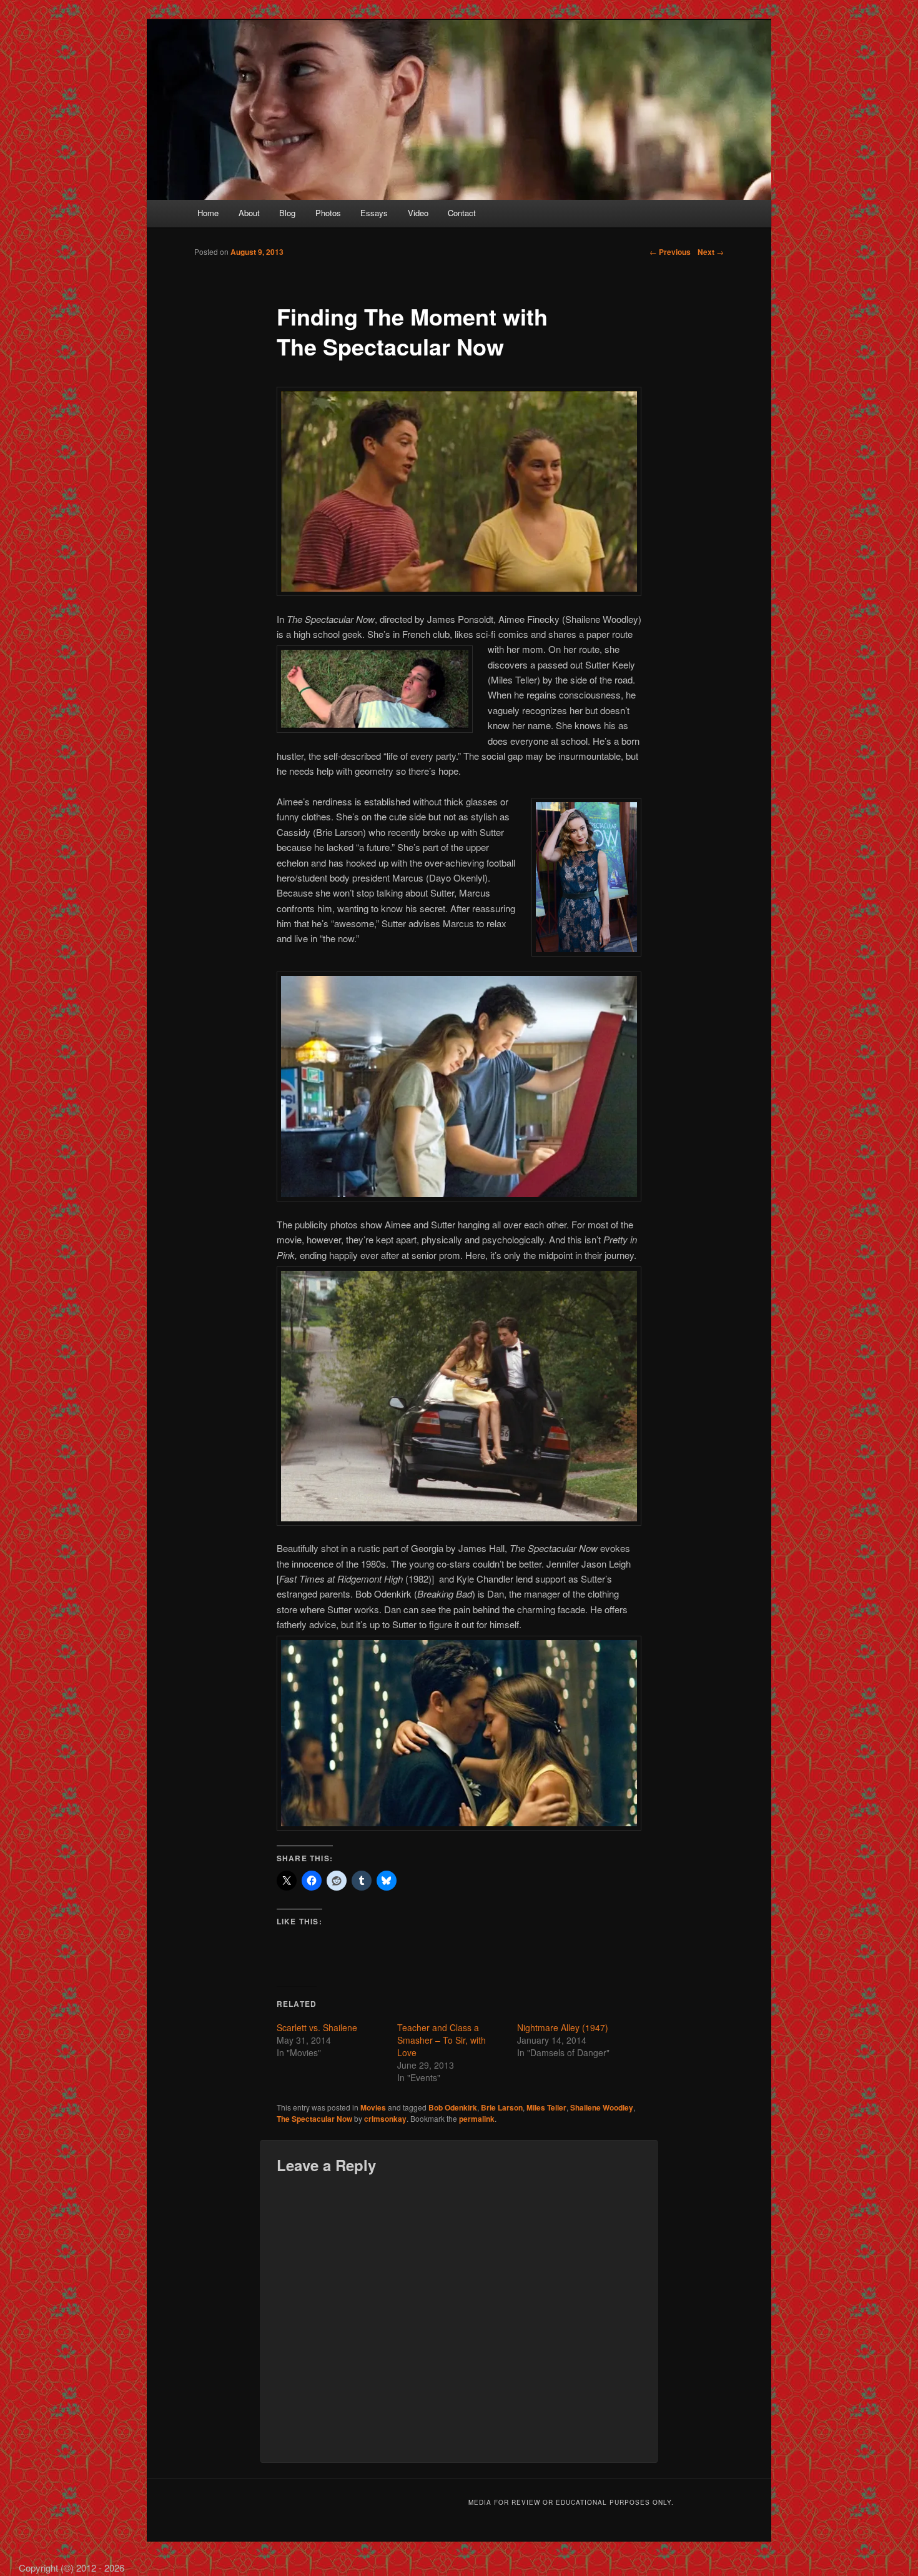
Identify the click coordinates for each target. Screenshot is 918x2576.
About (249, 213)
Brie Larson (502, 2107)
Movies (373, 2107)
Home (208, 213)
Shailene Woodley (602, 2107)
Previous (670, 252)
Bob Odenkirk (453, 2107)
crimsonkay (385, 2119)
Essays (374, 213)
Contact (462, 213)
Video (418, 213)
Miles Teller (546, 2107)
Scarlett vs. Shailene (317, 2027)
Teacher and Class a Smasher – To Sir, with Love (442, 2040)
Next (711, 252)
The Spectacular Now (314, 2119)
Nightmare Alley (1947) (563, 2027)
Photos (328, 213)
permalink (477, 2119)
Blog (287, 213)
